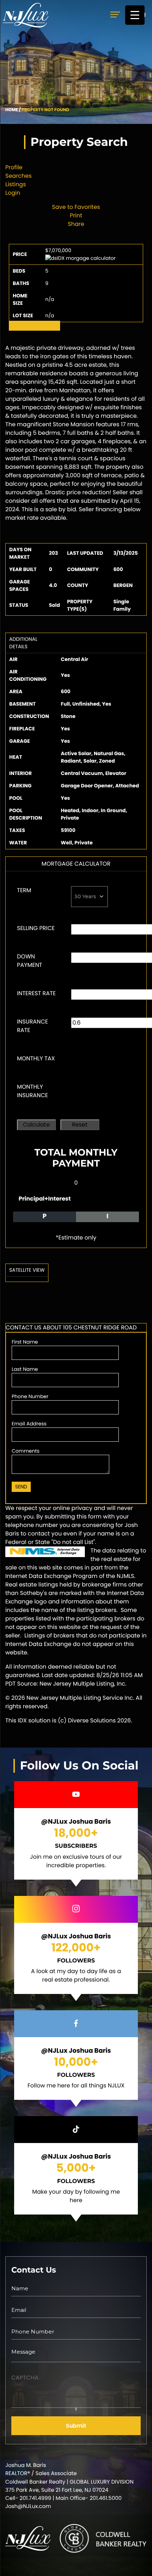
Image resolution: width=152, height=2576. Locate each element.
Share (76, 224)
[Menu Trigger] (135, 15)
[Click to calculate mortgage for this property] (80, 258)
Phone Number (30, 1396)
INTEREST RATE (36, 993)
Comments (26, 1451)
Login (13, 193)
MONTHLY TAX (36, 1058)
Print (76, 215)
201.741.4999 (36, 2498)
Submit (76, 2426)
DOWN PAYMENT (30, 961)
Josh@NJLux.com (28, 2506)
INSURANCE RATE (33, 1026)
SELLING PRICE (36, 928)
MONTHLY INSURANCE (33, 1091)
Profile (14, 167)
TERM (24, 890)
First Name (25, 1342)
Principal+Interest (45, 1199)
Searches (18, 176)
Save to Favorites (76, 207)
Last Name (25, 1369)
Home (12, 110)
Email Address (29, 1424)
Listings (16, 184)
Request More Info (34, 326)
